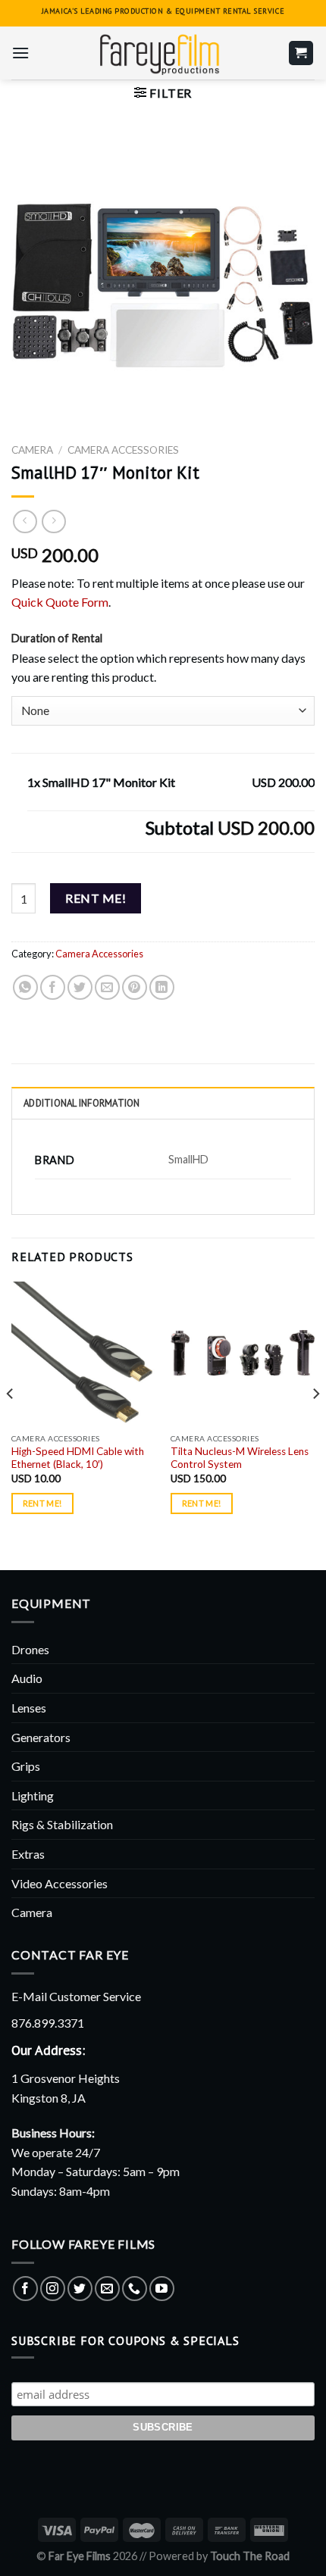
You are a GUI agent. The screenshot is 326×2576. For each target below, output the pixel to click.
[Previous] (11, 1424)
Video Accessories (60, 1883)
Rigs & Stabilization (62, 1824)
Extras (28, 1854)
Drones (30, 1649)
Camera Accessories (123, 450)
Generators (41, 1737)
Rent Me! (96, 898)
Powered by (219, 2556)
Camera (32, 450)
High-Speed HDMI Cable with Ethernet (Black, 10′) (78, 1458)
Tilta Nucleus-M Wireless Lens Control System (240, 1458)
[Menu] (20, 53)
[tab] (163, 1103)
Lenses (29, 1708)
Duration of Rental (57, 638)
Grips (26, 1766)
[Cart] (301, 53)
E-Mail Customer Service (76, 1996)
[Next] (315, 1424)
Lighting (33, 1795)
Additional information (82, 1103)
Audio (27, 1678)
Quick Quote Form (60, 602)
